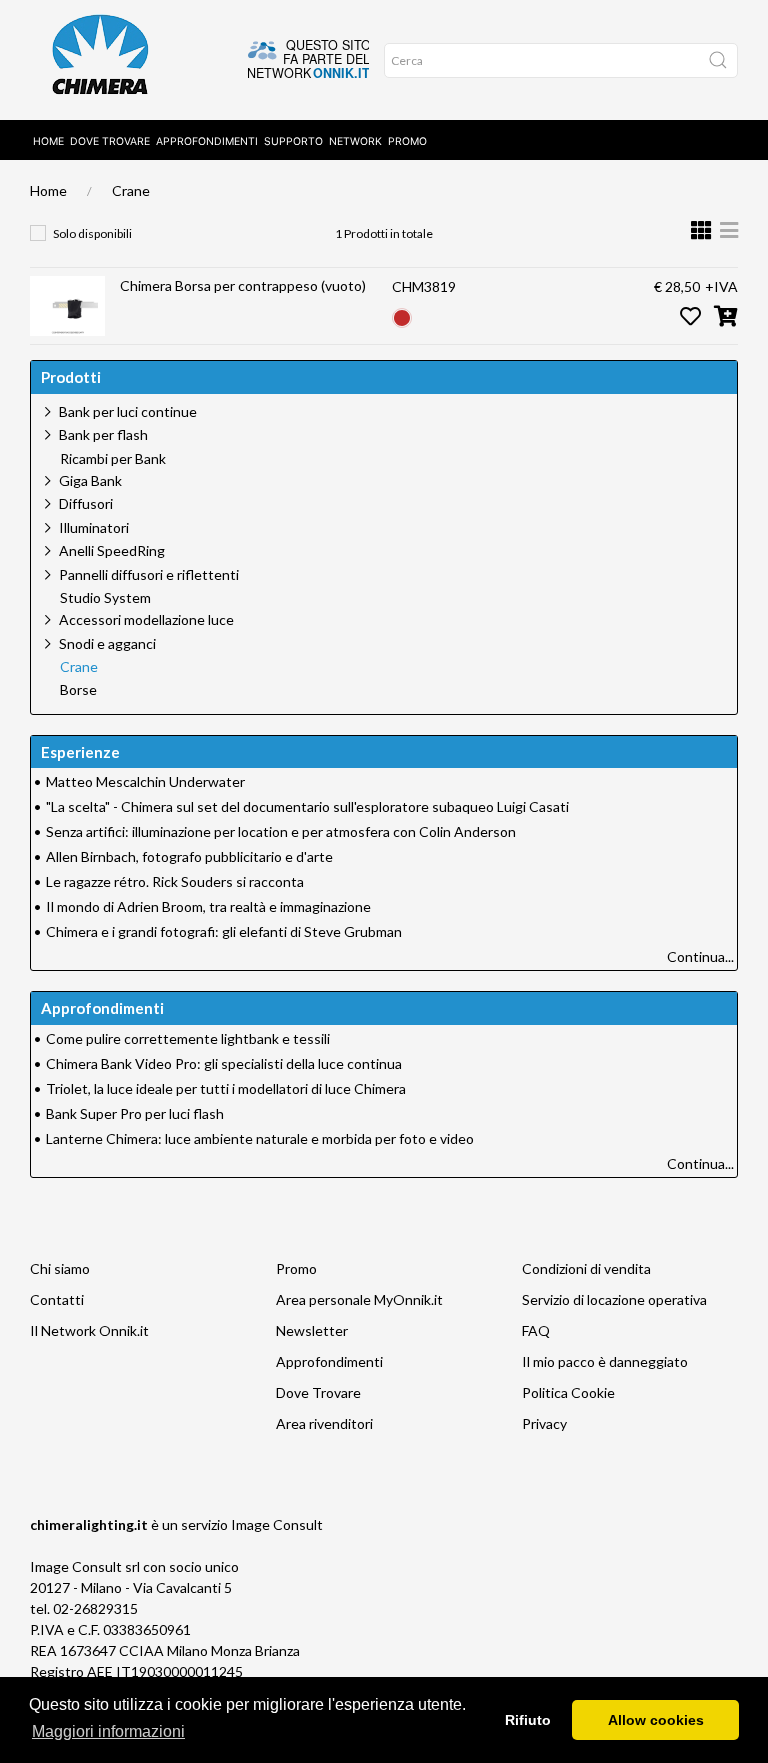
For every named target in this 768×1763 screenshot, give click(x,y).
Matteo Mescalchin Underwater (145, 781)
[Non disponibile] (402, 315)
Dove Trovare (318, 1392)
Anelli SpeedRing (112, 550)
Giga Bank (90, 480)
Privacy (544, 1423)
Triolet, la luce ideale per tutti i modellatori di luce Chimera (226, 1088)
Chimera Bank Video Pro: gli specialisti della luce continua (224, 1063)
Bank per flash (103, 434)
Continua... (700, 956)
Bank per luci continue (128, 411)
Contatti (57, 1299)
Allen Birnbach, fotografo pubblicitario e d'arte (189, 856)
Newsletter (312, 1330)
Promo (407, 141)
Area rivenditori (324, 1423)
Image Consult (277, 1524)
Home (48, 141)
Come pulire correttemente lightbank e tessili (188, 1038)
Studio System (105, 598)
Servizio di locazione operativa (614, 1299)
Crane (131, 190)
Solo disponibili (92, 233)
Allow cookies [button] (656, 1720)
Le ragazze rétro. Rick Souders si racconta (175, 881)
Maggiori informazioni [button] (108, 1731)
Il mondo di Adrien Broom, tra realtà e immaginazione (208, 906)
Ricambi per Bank (113, 459)
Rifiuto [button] (528, 1720)
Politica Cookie (568, 1392)
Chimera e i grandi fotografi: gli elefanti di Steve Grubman (224, 931)
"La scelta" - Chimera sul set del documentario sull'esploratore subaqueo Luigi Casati (307, 806)
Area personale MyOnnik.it (359, 1299)
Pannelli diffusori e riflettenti (149, 574)
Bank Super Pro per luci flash (135, 1113)
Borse (78, 690)
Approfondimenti (207, 141)
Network (355, 141)
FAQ (536, 1330)
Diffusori (86, 503)
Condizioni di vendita (586, 1268)
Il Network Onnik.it (89, 1330)
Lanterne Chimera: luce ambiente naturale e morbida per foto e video (260, 1138)
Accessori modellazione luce (146, 619)
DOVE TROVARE (110, 141)
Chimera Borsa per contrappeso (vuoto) (243, 285)
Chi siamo (60, 1268)
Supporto (293, 141)
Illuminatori (94, 527)
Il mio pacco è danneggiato (605, 1361)
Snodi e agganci (107, 643)
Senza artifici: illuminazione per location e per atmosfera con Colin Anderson (281, 831)
